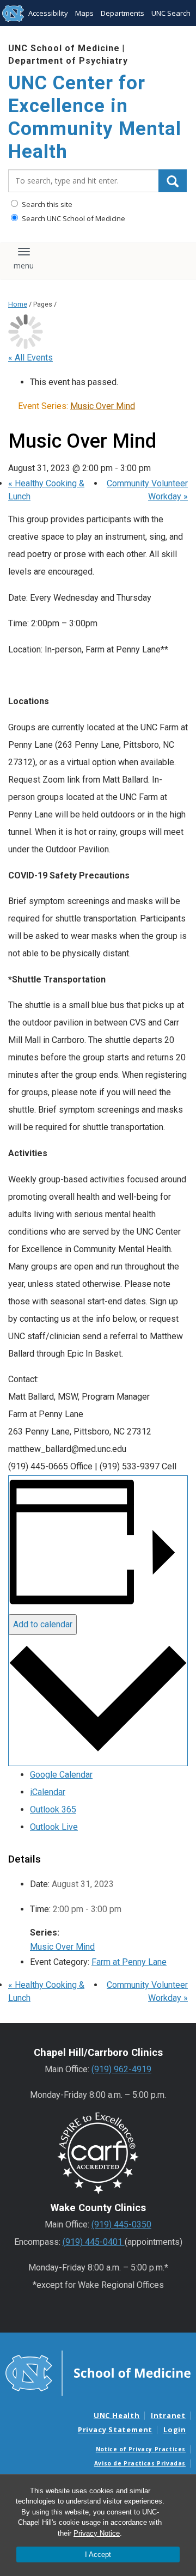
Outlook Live (54, 1827)
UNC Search (171, 13)
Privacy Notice (97, 2533)
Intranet (168, 2415)
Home (18, 304)
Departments (122, 13)
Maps (84, 13)
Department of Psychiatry (68, 61)
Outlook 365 (53, 1809)
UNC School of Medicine (64, 48)
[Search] (173, 181)
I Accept (98, 2554)
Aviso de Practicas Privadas (140, 2463)
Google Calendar (61, 1775)
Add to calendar (43, 1624)
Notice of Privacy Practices (141, 2449)
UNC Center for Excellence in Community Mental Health (95, 117)
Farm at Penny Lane (129, 1962)
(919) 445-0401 (94, 2242)
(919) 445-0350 (121, 2224)
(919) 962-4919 (121, 2069)
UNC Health (117, 2415)
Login (175, 2430)
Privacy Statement (115, 2430)
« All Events (30, 358)
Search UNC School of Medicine (73, 218)
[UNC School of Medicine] (98, 2372)
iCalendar (48, 1792)
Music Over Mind (62, 1947)
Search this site (46, 204)
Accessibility (48, 13)
